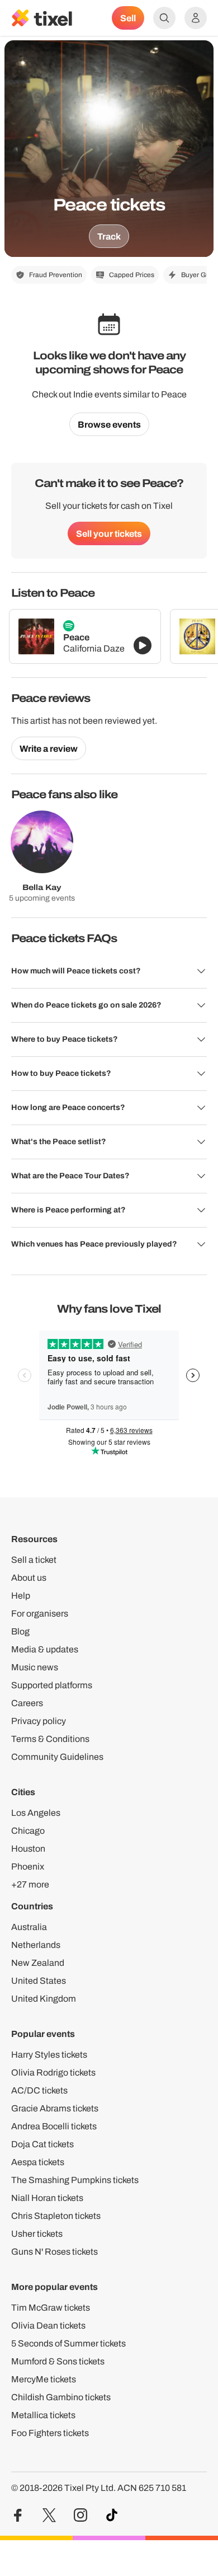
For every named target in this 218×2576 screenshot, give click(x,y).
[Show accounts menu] (196, 18)
